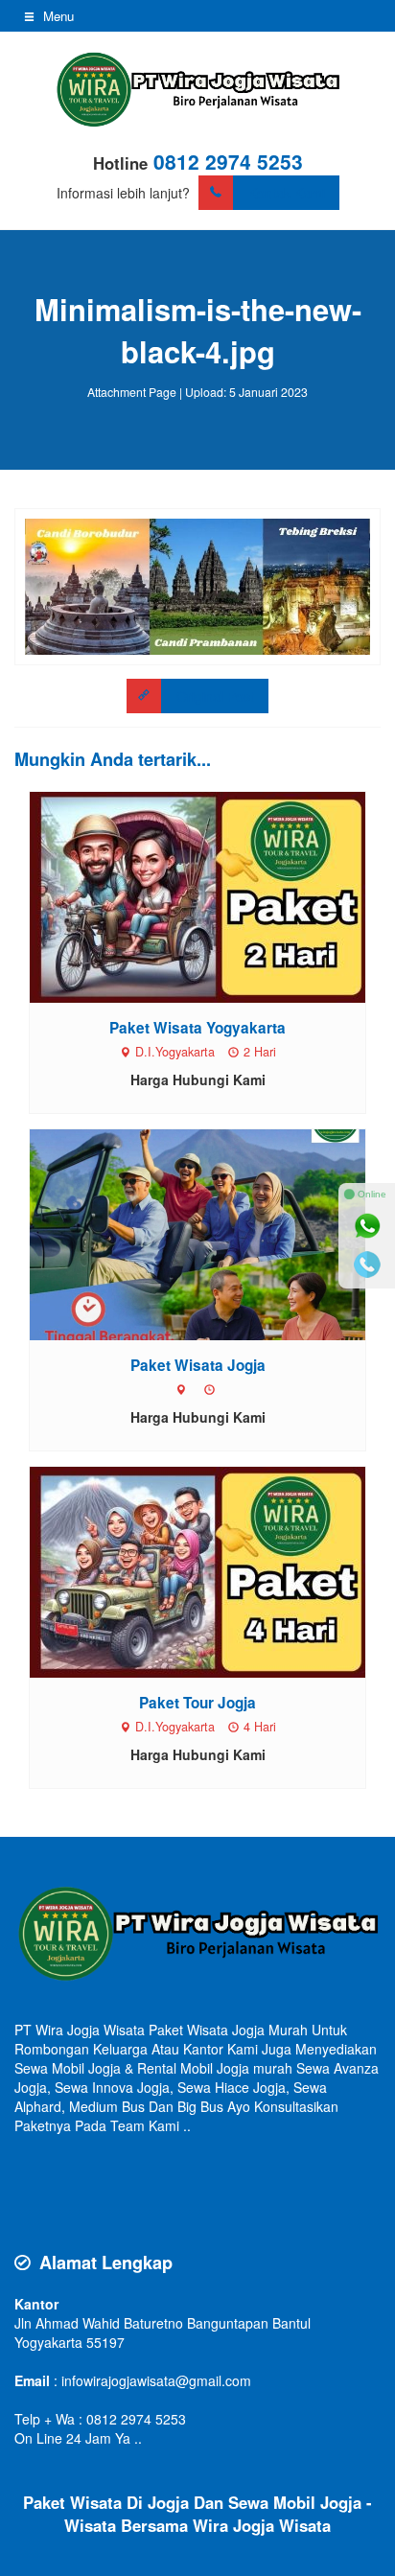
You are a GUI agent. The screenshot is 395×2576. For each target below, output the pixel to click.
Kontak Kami (287, 193)
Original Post (215, 696)
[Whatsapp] (367, 1226)
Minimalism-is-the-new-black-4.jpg (198, 330)
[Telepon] (367, 1265)
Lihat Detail (215, 897)
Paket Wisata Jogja (198, 1365)
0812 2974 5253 (228, 161)
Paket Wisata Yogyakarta (197, 1028)
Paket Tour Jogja (197, 1703)
